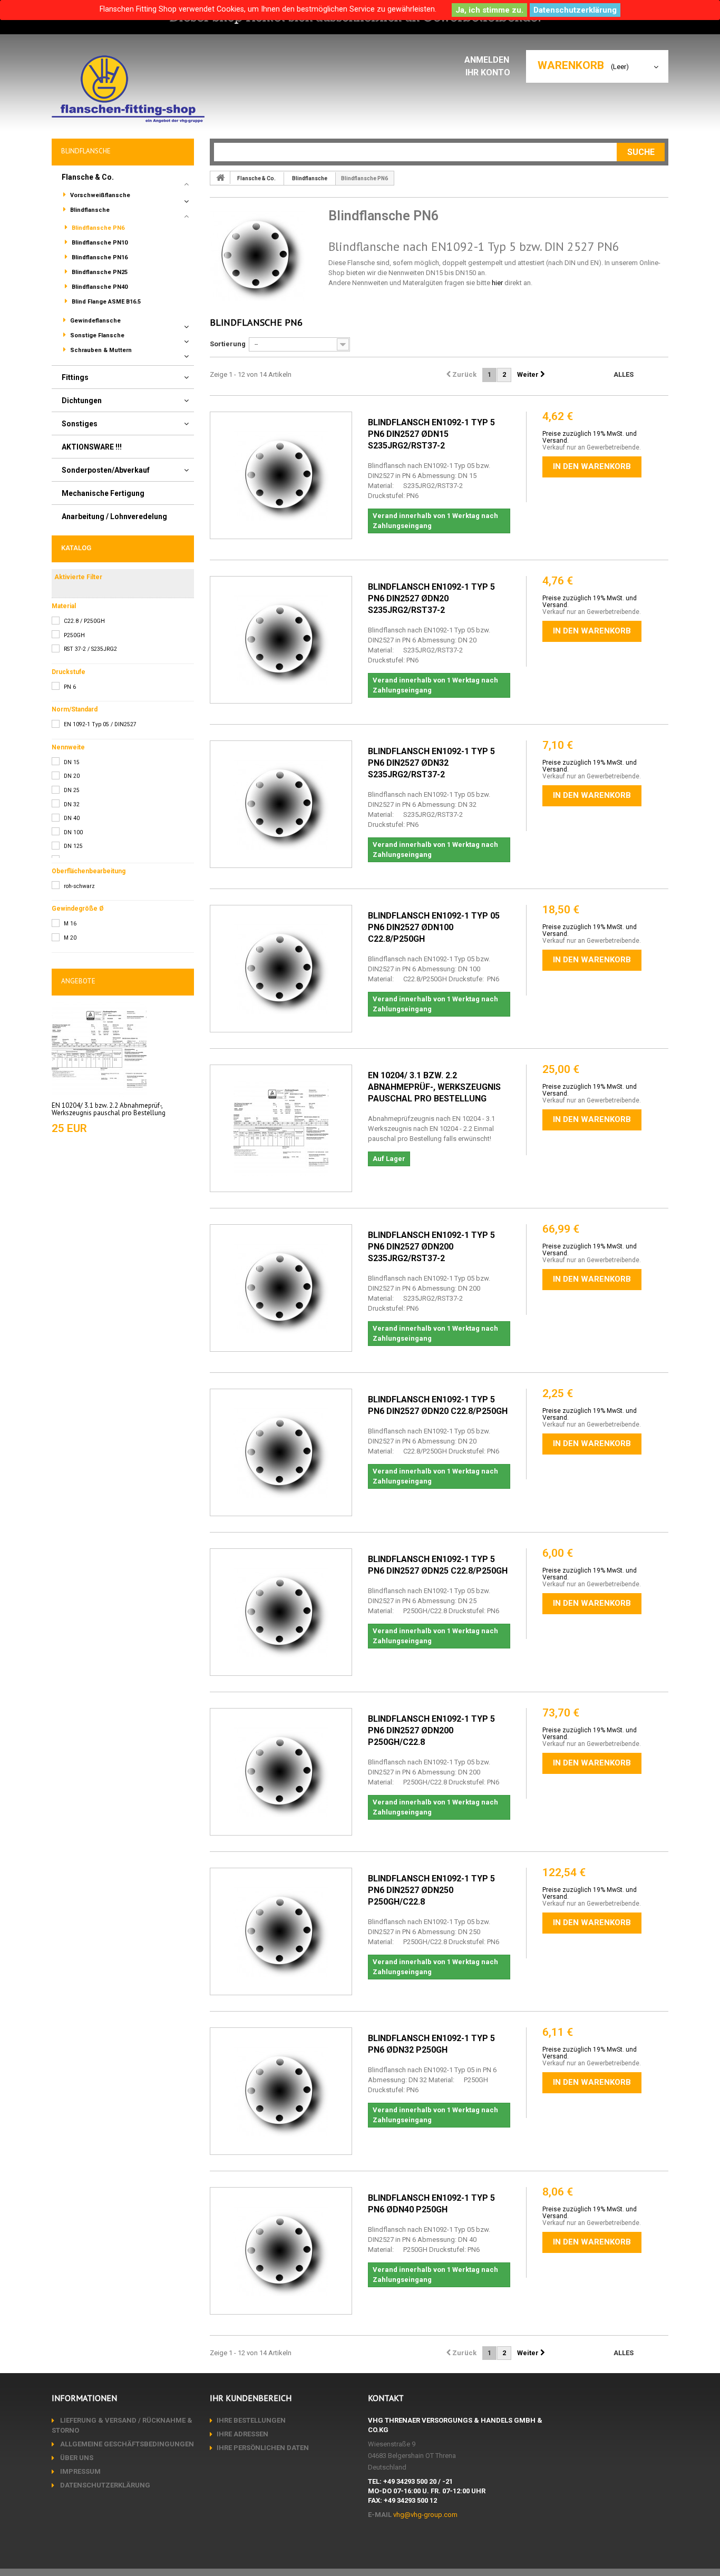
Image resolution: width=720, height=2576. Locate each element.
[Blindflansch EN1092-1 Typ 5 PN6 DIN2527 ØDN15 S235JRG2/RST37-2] (281, 475)
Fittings (75, 377)
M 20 (70, 938)
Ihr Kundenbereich (251, 2398)
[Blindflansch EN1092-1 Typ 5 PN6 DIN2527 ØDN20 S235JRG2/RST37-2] (281, 640)
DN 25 (72, 790)
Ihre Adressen (242, 2434)
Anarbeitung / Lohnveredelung (114, 516)
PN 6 (70, 687)
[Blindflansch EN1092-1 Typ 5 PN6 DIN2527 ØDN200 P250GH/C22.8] (281, 1772)
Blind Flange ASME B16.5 (105, 302)
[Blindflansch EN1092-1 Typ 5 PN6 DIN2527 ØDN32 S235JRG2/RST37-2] (281, 804)
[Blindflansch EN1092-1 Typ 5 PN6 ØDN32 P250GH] (281, 2091)
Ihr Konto (488, 72)
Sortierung (228, 344)
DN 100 (73, 832)
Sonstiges (80, 424)
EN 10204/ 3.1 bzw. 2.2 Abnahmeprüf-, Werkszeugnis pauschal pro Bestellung (109, 1109)
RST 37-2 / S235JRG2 (90, 649)
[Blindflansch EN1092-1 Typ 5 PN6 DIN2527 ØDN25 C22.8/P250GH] (281, 1612)
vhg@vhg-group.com (425, 2515)
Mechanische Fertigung (103, 493)
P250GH (74, 635)
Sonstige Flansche (96, 335)
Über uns (76, 2458)
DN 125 (73, 846)
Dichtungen (82, 401)
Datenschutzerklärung (575, 10)
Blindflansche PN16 (99, 257)
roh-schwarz (79, 886)
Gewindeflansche (95, 321)
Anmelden (488, 60)
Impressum (80, 2471)
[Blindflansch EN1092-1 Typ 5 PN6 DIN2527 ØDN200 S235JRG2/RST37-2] (281, 1288)
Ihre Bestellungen (251, 2420)
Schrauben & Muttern (100, 350)
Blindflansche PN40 (99, 287)
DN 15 (72, 762)
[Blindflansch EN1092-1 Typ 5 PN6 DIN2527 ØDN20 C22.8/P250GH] (281, 1452)
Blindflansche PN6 (97, 228)
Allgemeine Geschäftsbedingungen (126, 2444)
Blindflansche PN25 (99, 272)
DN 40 (72, 818)
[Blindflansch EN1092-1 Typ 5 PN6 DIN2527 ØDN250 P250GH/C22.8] (281, 1931)
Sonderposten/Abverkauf (106, 470)
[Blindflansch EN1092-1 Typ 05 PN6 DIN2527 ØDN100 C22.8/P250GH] (281, 969)
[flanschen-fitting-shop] (128, 89)
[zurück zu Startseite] (220, 178)
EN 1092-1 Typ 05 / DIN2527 (100, 724)
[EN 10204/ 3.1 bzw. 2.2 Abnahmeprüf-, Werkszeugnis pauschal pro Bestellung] (281, 1128)
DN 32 (72, 804)
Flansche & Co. (88, 177)
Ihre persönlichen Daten (263, 2448)
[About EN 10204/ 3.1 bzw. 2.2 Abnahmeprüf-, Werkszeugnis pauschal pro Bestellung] (99, 1049)
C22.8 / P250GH (84, 621)
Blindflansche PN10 (99, 243)
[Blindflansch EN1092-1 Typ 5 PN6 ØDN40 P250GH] (281, 2251)
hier (497, 283)
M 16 (70, 924)
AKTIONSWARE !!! (92, 447)
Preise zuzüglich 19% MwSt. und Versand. (590, 437)
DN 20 (72, 776)
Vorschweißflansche (99, 195)
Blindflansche (89, 210)
